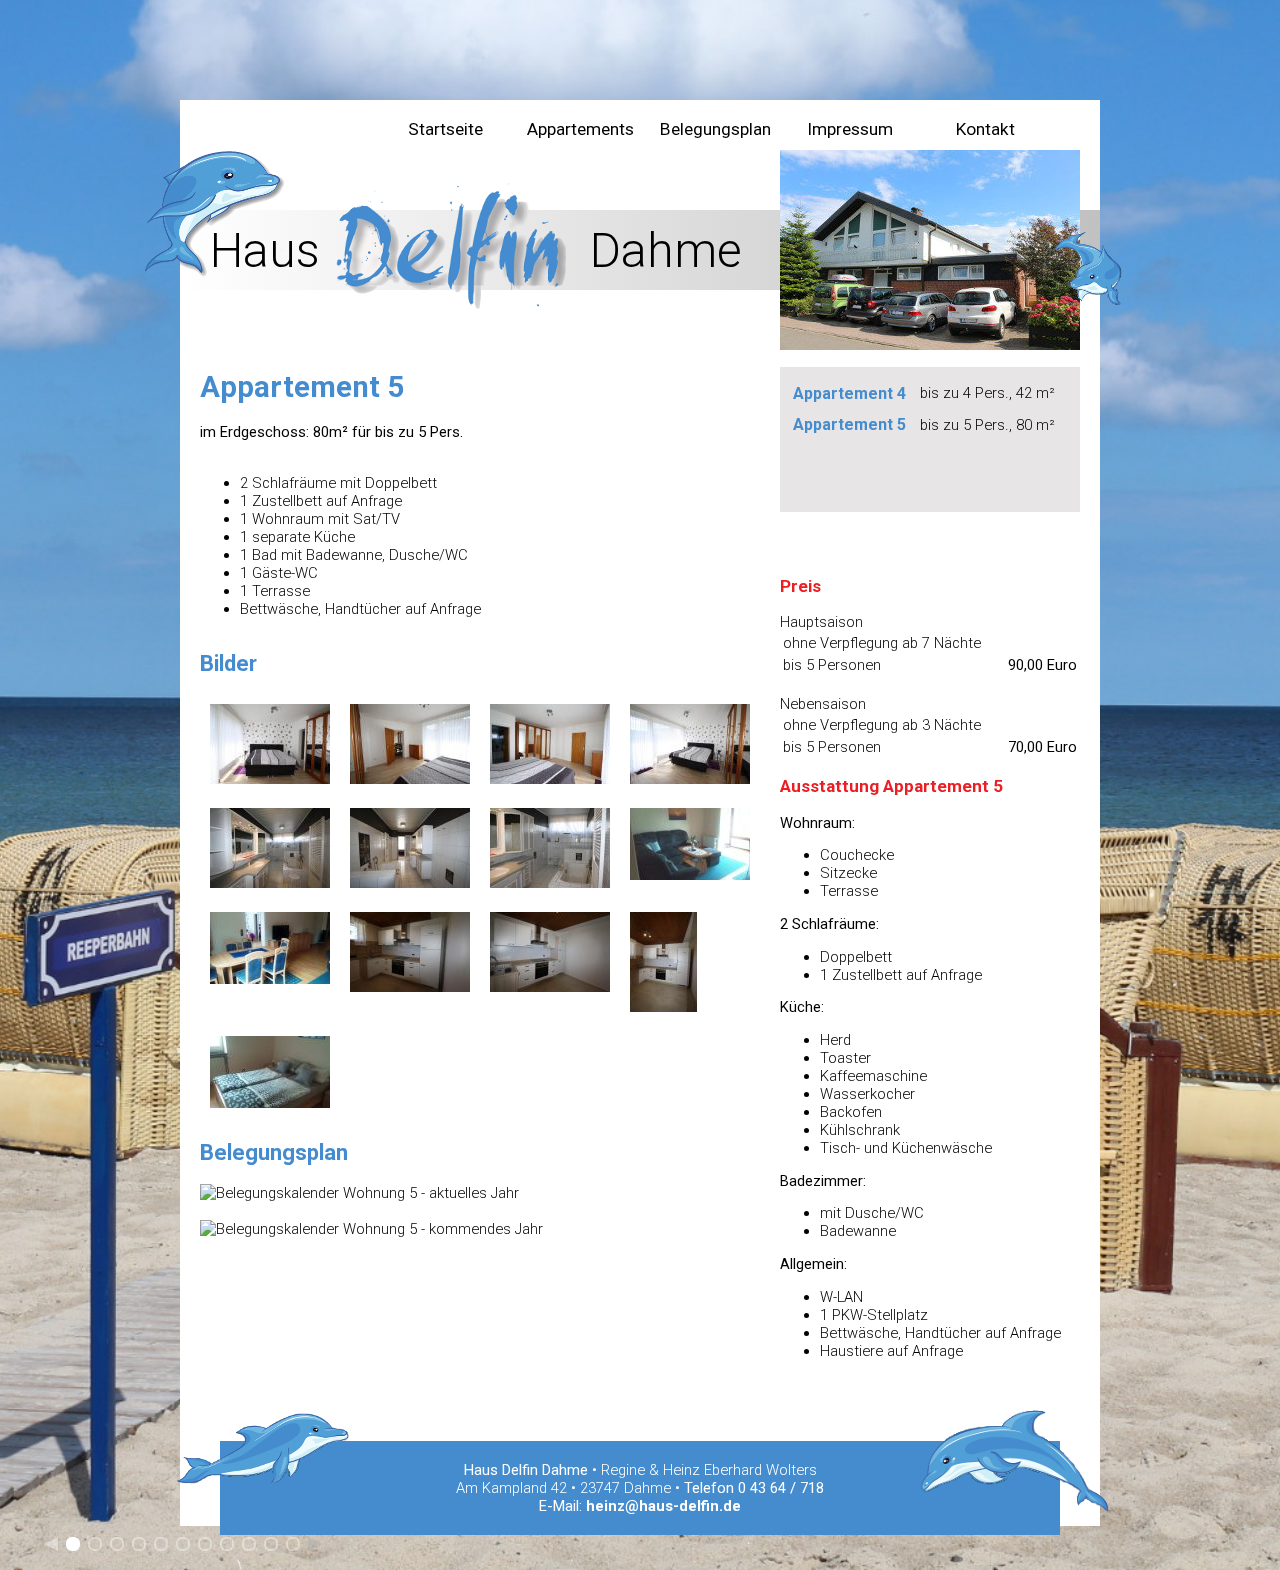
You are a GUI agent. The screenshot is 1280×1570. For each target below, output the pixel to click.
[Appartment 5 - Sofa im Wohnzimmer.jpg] (690, 875)
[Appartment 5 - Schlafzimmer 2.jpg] (270, 1103)
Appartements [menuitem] (580, 129)
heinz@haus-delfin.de (663, 1506)
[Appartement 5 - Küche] (410, 987)
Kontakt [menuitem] (985, 129)
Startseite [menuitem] (445, 129)
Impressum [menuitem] (850, 129)
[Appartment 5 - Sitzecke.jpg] (270, 979)
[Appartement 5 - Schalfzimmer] (270, 779)
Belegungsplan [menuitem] (715, 129)
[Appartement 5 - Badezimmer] (270, 883)
